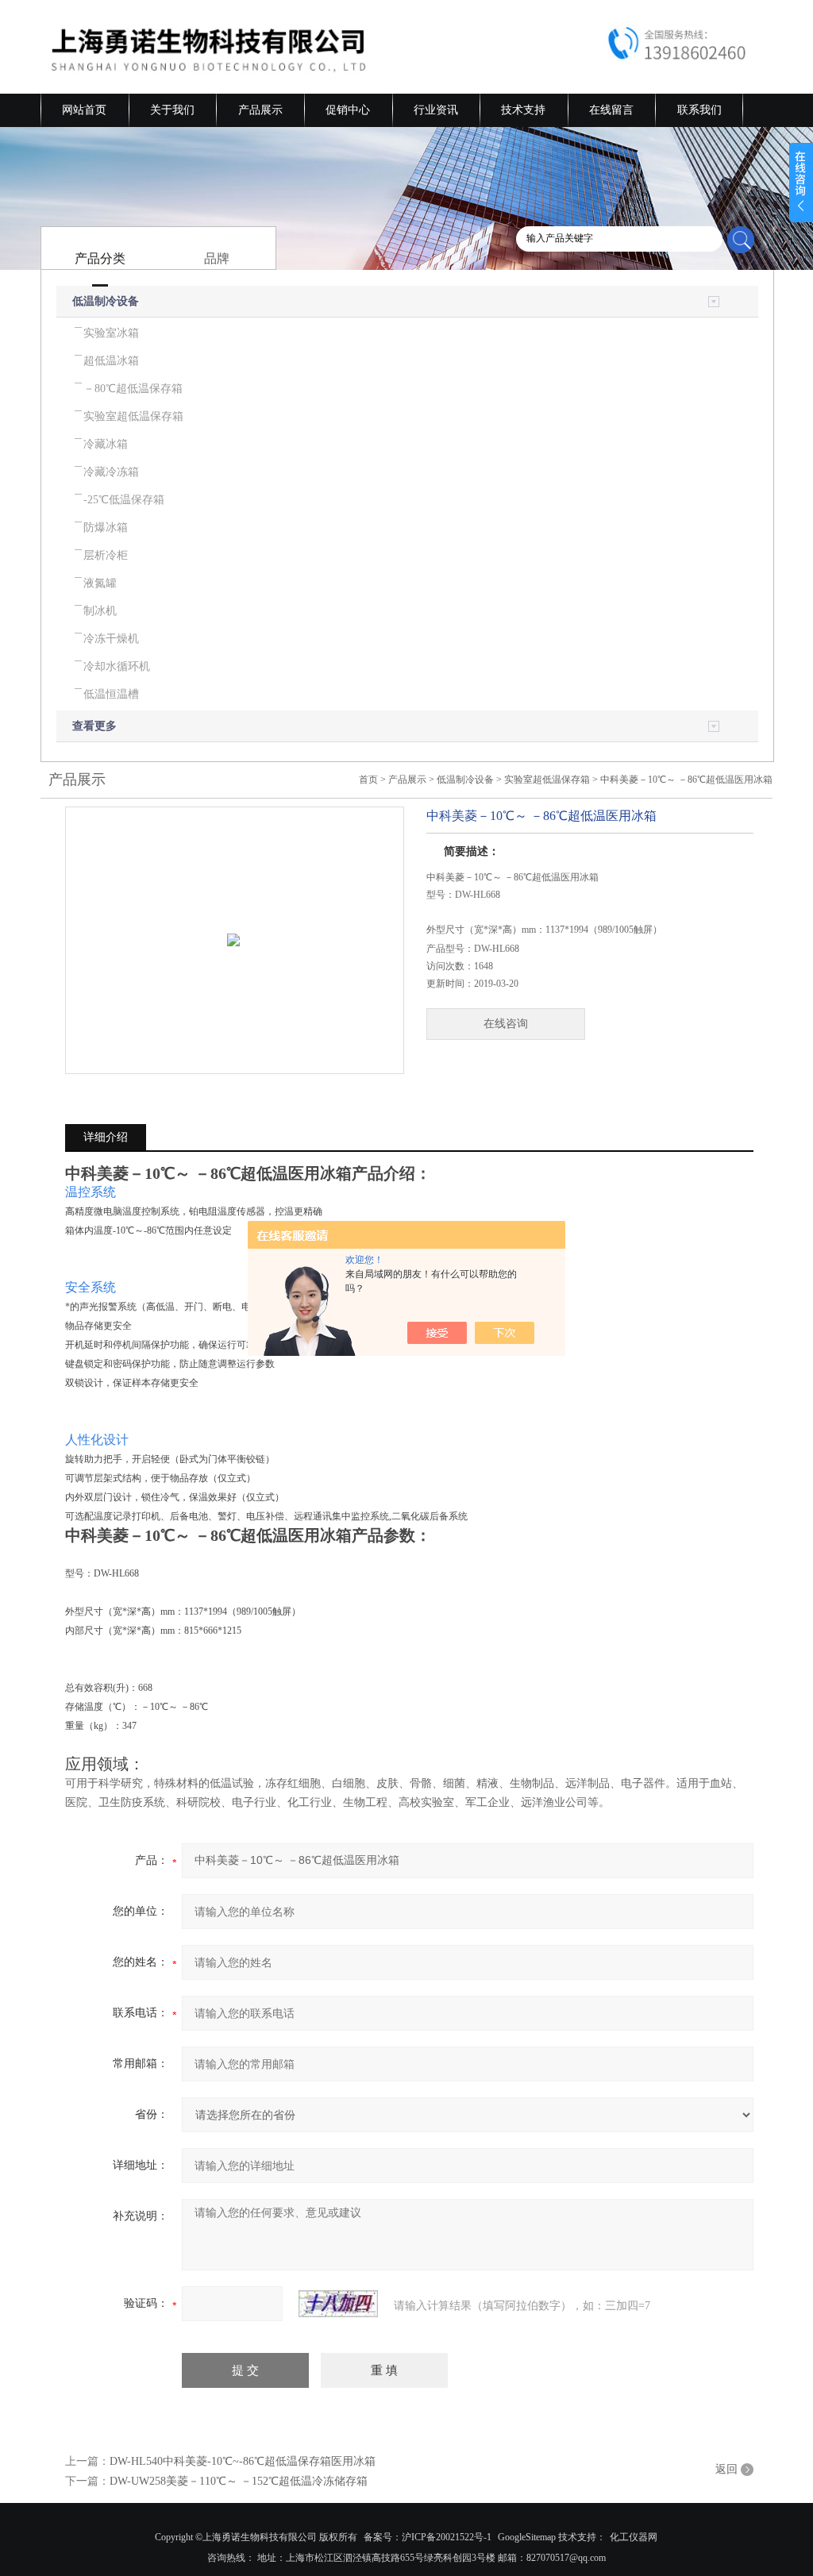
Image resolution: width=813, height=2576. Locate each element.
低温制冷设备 (106, 301)
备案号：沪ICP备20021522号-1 (428, 2537)
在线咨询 (506, 1024)
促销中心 (348, 110)
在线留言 (611, 110)
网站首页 (84, 110)
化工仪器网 (634, 2537)
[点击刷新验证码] (338, 2304)
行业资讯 (436, 110)
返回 (726, 2469)
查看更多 (94, 726)
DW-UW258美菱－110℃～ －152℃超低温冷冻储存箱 (239, 2481)
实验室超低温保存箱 (547, 780)
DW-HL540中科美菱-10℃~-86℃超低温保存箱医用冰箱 (243, 2461)
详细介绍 (106, 1137)
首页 (368, 780)
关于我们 (172, 110)
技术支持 (523, 110)
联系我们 (699, 110)
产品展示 (260, 110)
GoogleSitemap (527, 2537)
